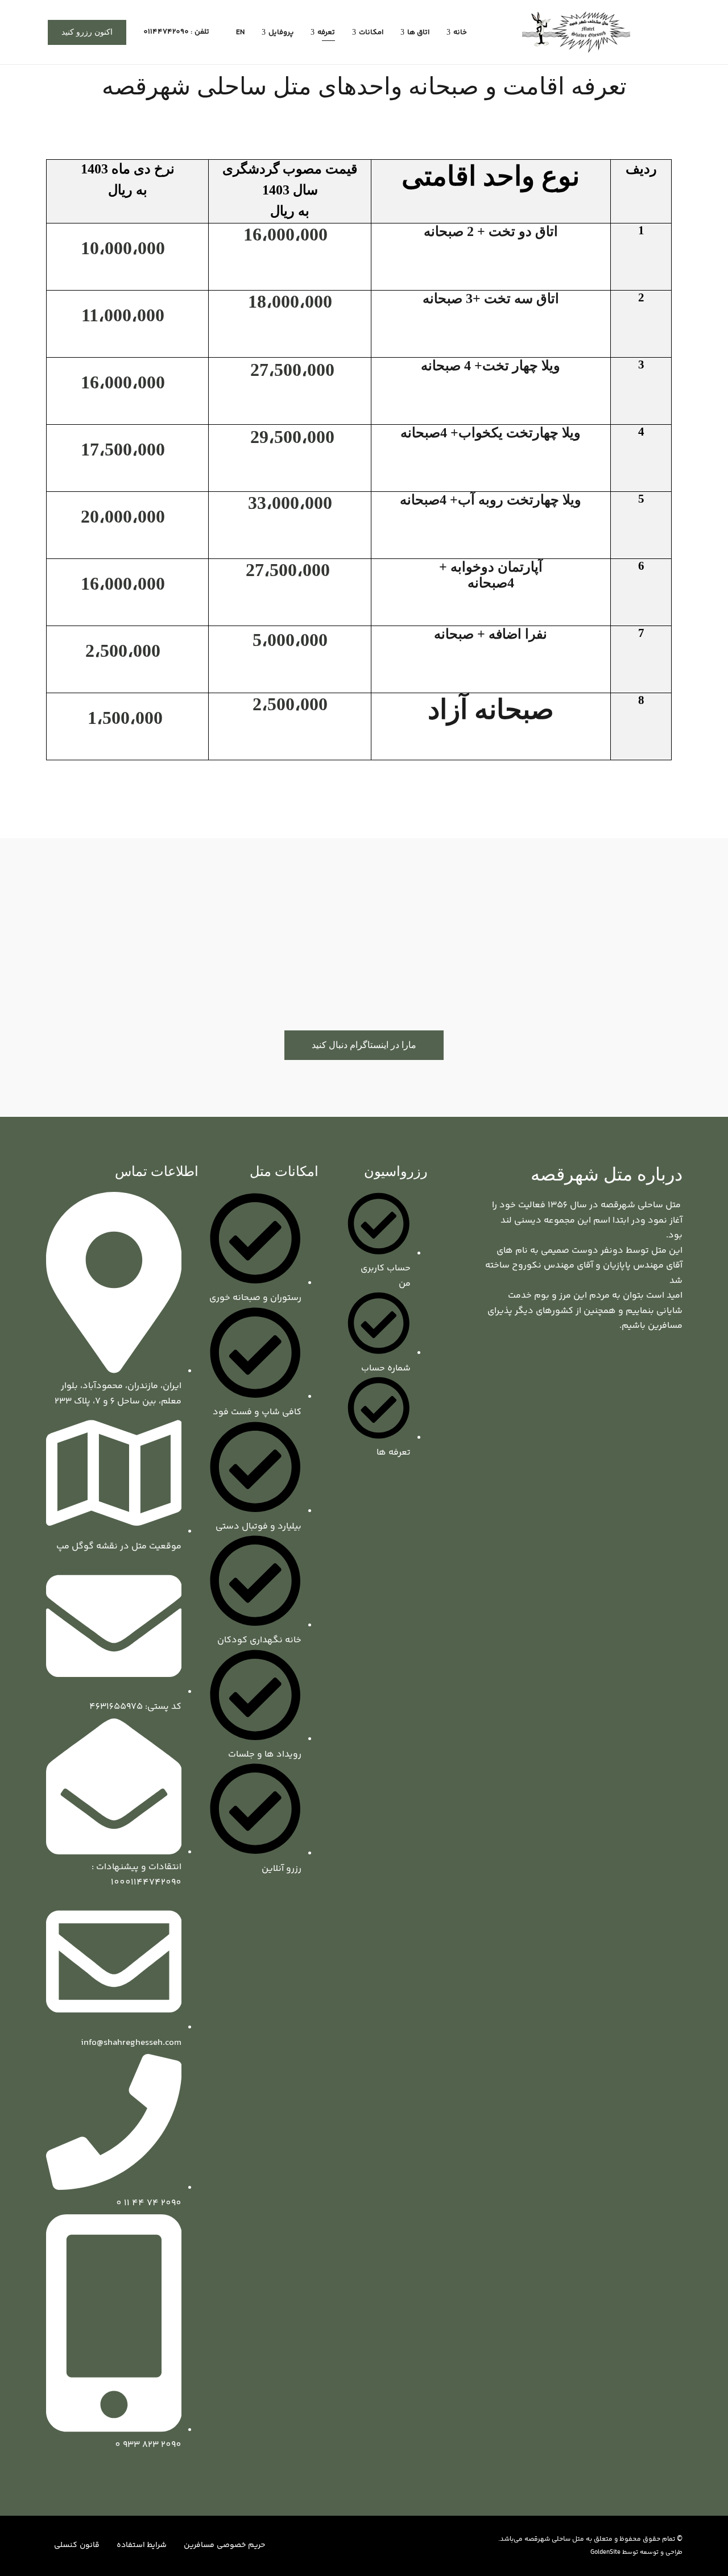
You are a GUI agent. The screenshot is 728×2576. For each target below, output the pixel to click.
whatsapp (610, 1368)
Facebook (679, 1368)
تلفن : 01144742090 (177, 32)
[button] (87, 32)
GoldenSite (605, 2552)
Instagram (644, 1368)
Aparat (627, 1368)
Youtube (661, 1368)
